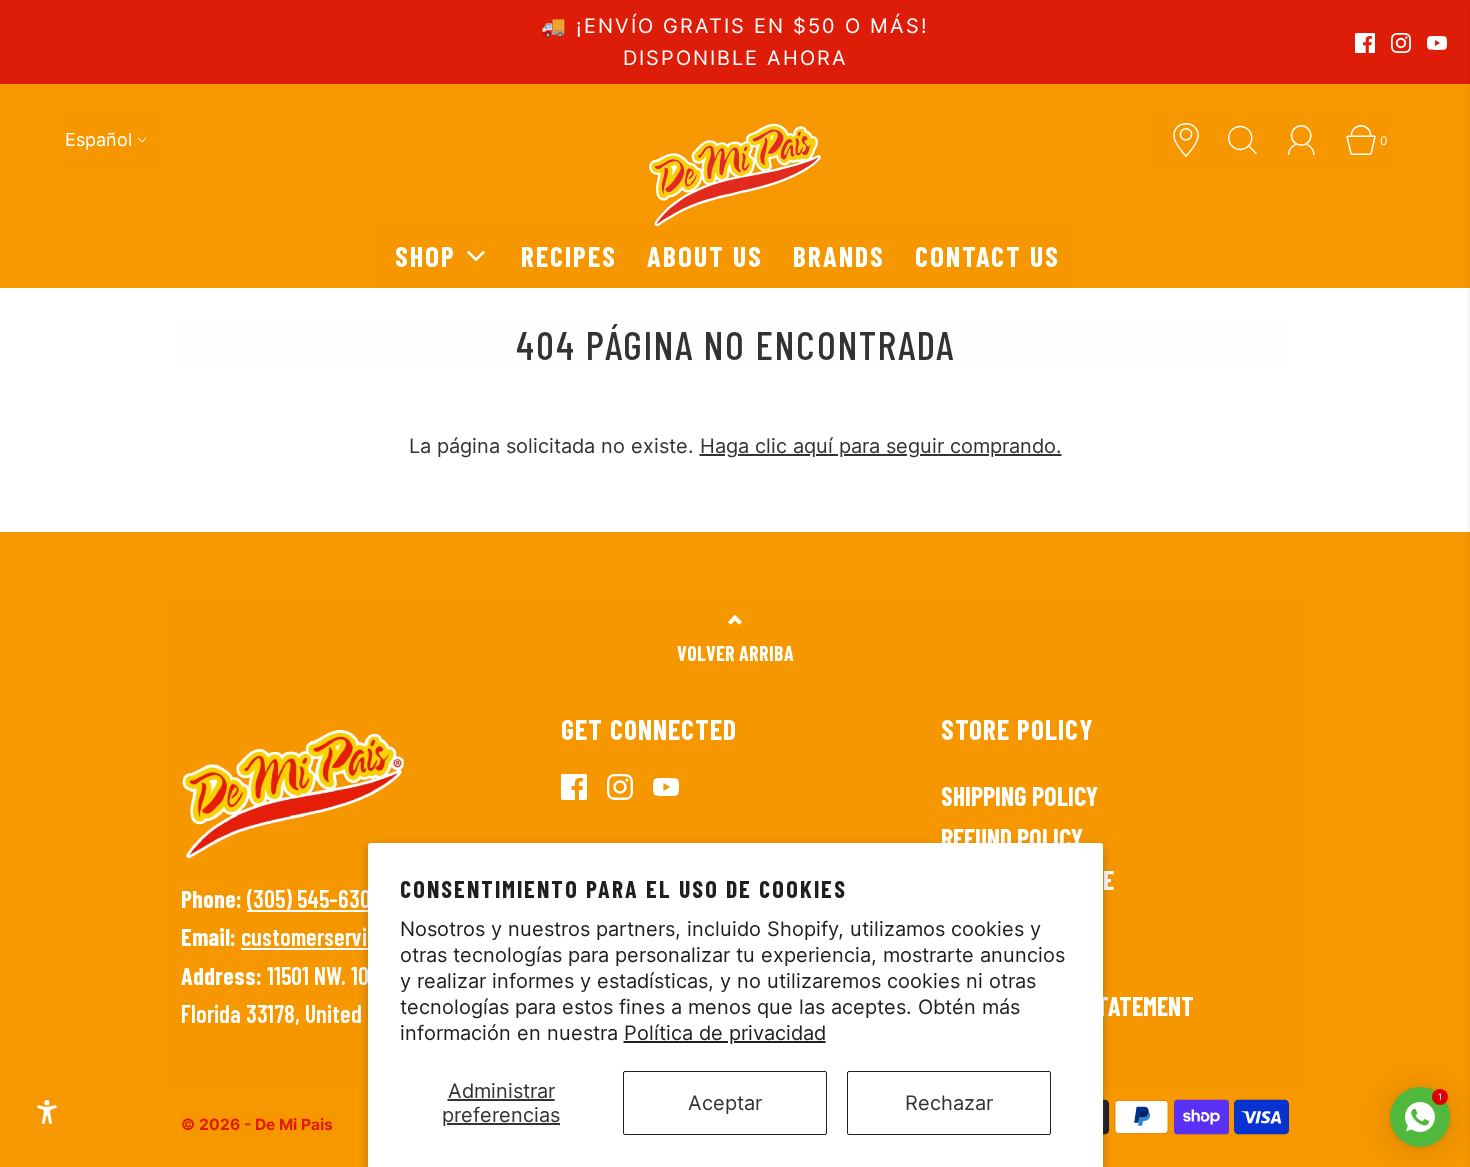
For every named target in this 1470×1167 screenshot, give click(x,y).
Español (98, 139)
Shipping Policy (1019, 795)
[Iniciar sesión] (1309, 140)
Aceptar (725, 1103)
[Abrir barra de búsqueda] (1250, 140)
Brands (839, 255)
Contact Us (987, 255)
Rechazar (949, 1103)
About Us (705, 255)
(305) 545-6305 (314, 898)
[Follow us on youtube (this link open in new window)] (1437, 43)
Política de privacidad (725, 1033)
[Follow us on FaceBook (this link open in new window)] (1365, 43)
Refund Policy (1012, 837)
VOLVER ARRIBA (735, 653)
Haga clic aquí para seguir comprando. (881, 446)
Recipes (569, 255)
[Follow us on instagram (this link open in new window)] (1401, 43)
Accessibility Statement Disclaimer (1067, 1020)
